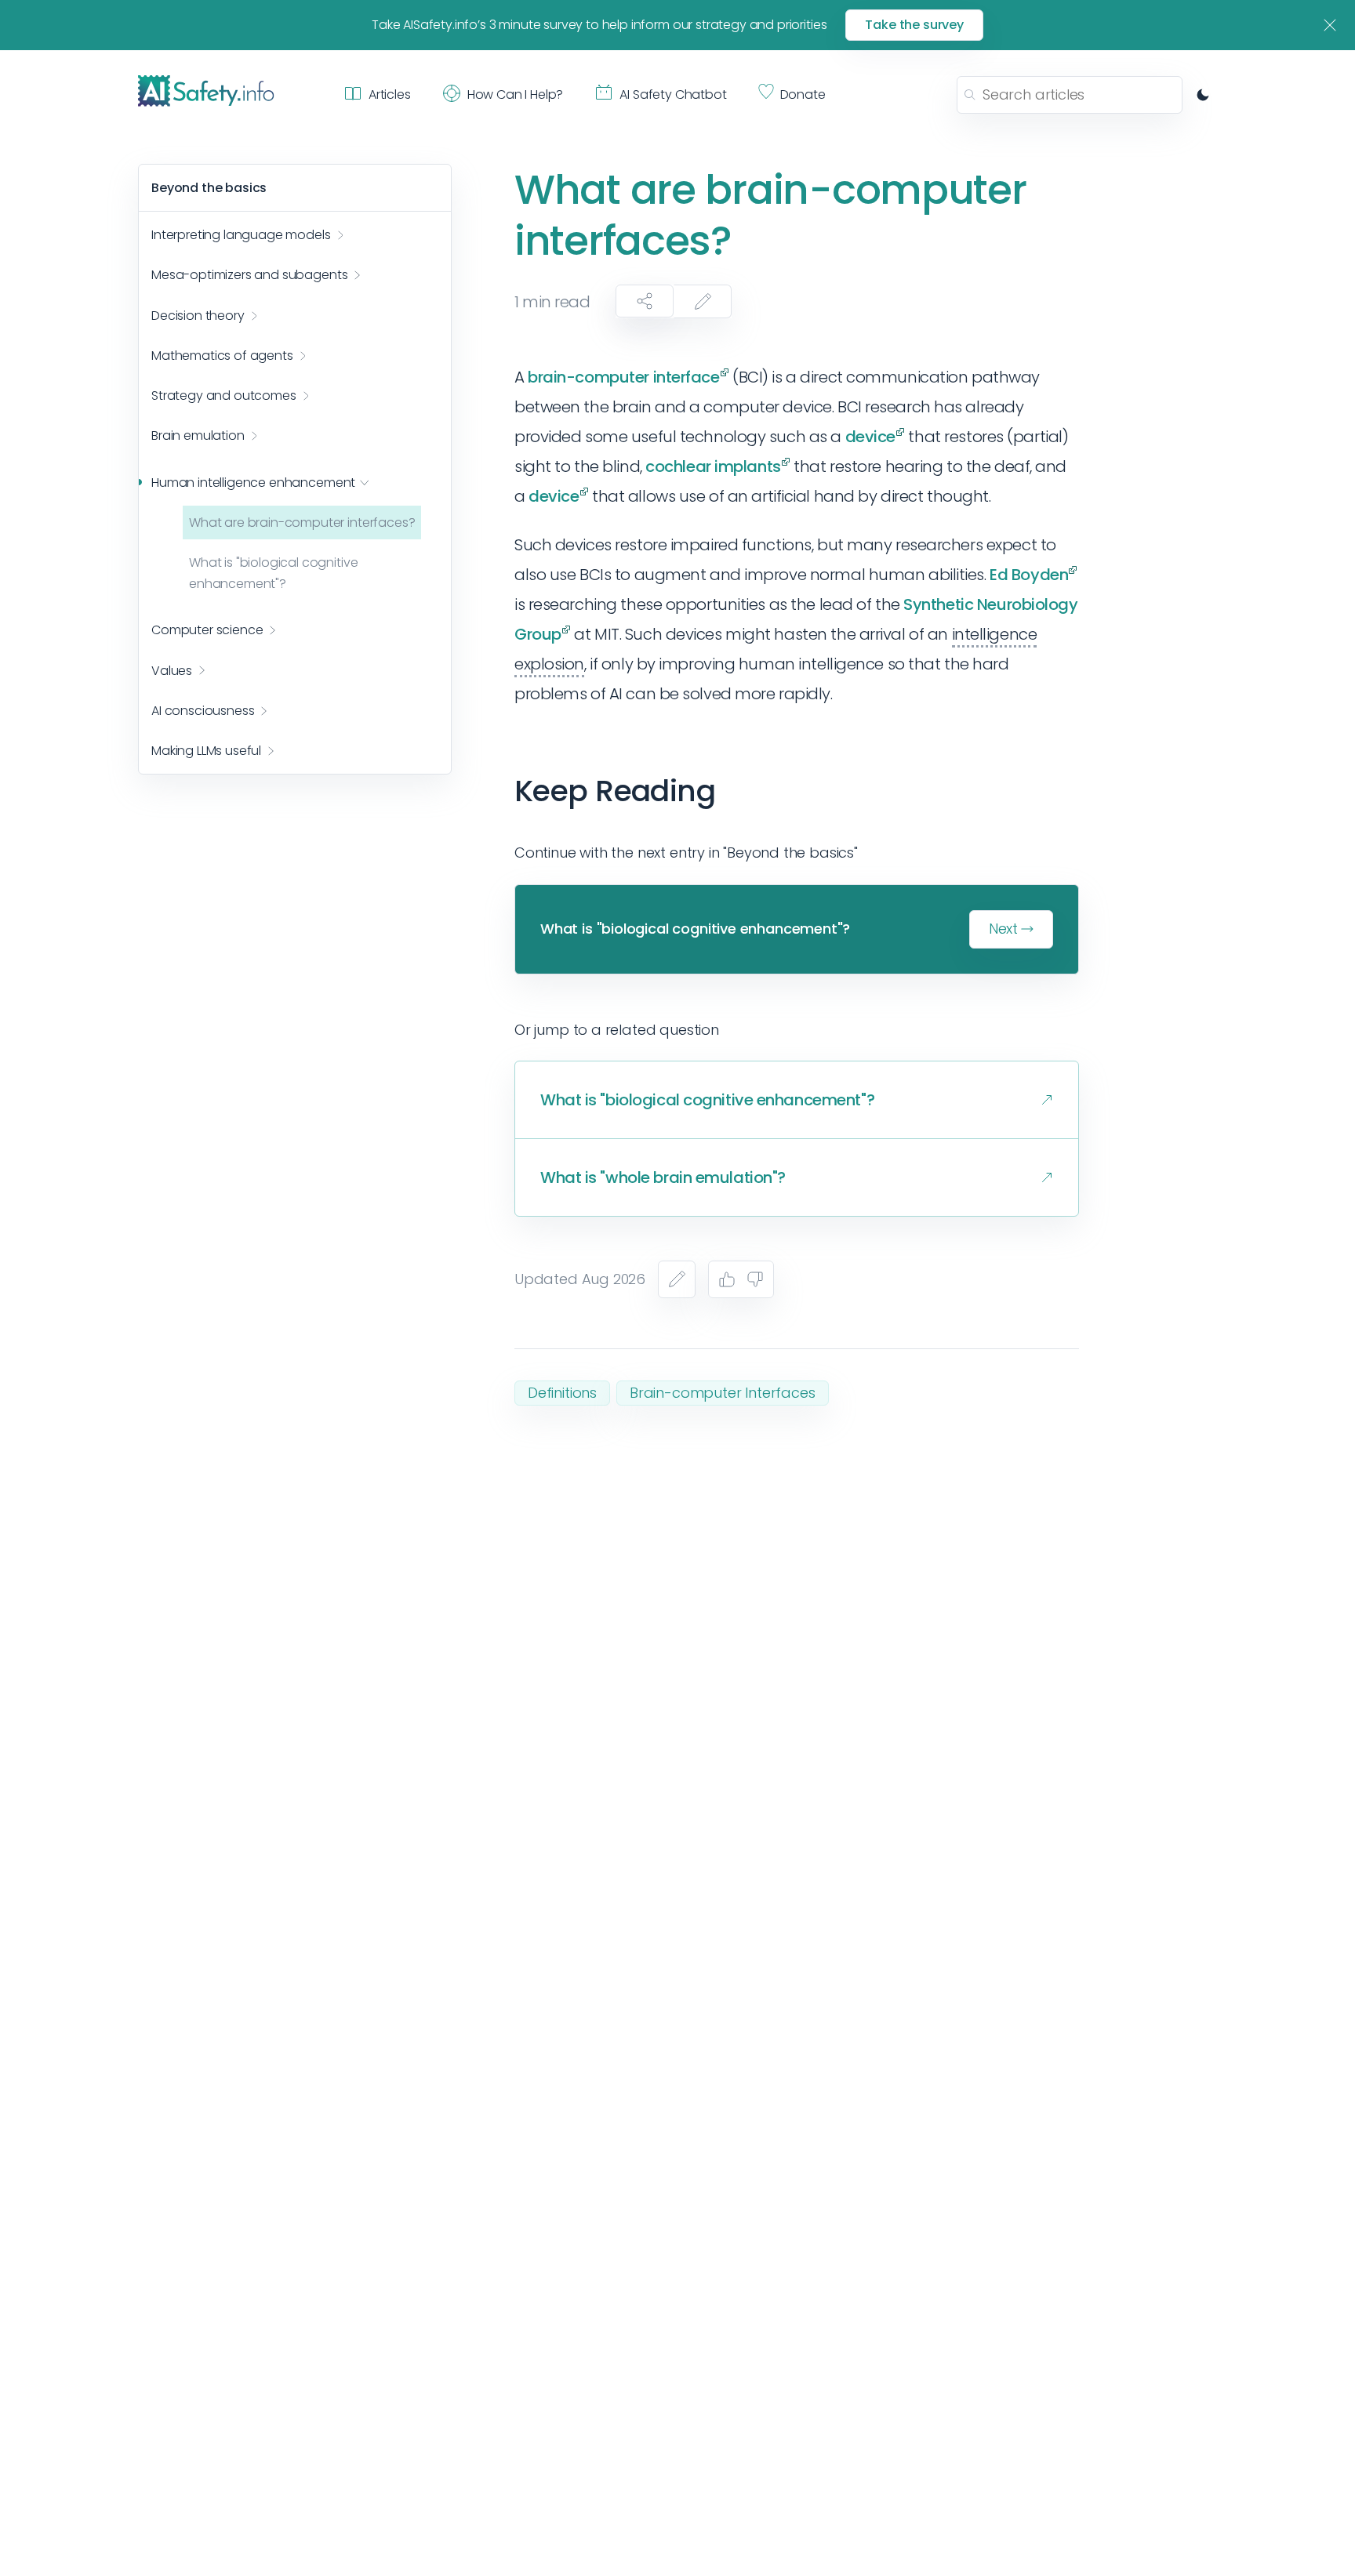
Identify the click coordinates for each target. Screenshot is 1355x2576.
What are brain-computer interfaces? (302, 522)
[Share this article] (645, 301)
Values (172, 671)
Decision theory (198, 316)
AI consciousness (203, 711)
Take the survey (914, 25)
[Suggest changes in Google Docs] (703, 301)
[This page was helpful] (727, 1279)
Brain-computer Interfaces (723, 1393)
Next (1003, 929)
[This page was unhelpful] (755, 1279)
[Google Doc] (677, 1279)
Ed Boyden (1029, 575)
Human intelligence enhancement (253, 483)
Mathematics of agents (222, 356)
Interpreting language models (241, 236)
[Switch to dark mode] (1203, 95)
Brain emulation (198, 436)
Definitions (562, 1393)
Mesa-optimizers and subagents (249, 276)
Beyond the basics (209, 188)
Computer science (207, 631)
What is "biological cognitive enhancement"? (273, 573)
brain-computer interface (623, 377)
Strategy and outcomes (224, 395)
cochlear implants (713, 466)
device (870, 437)
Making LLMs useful (206, 751)
